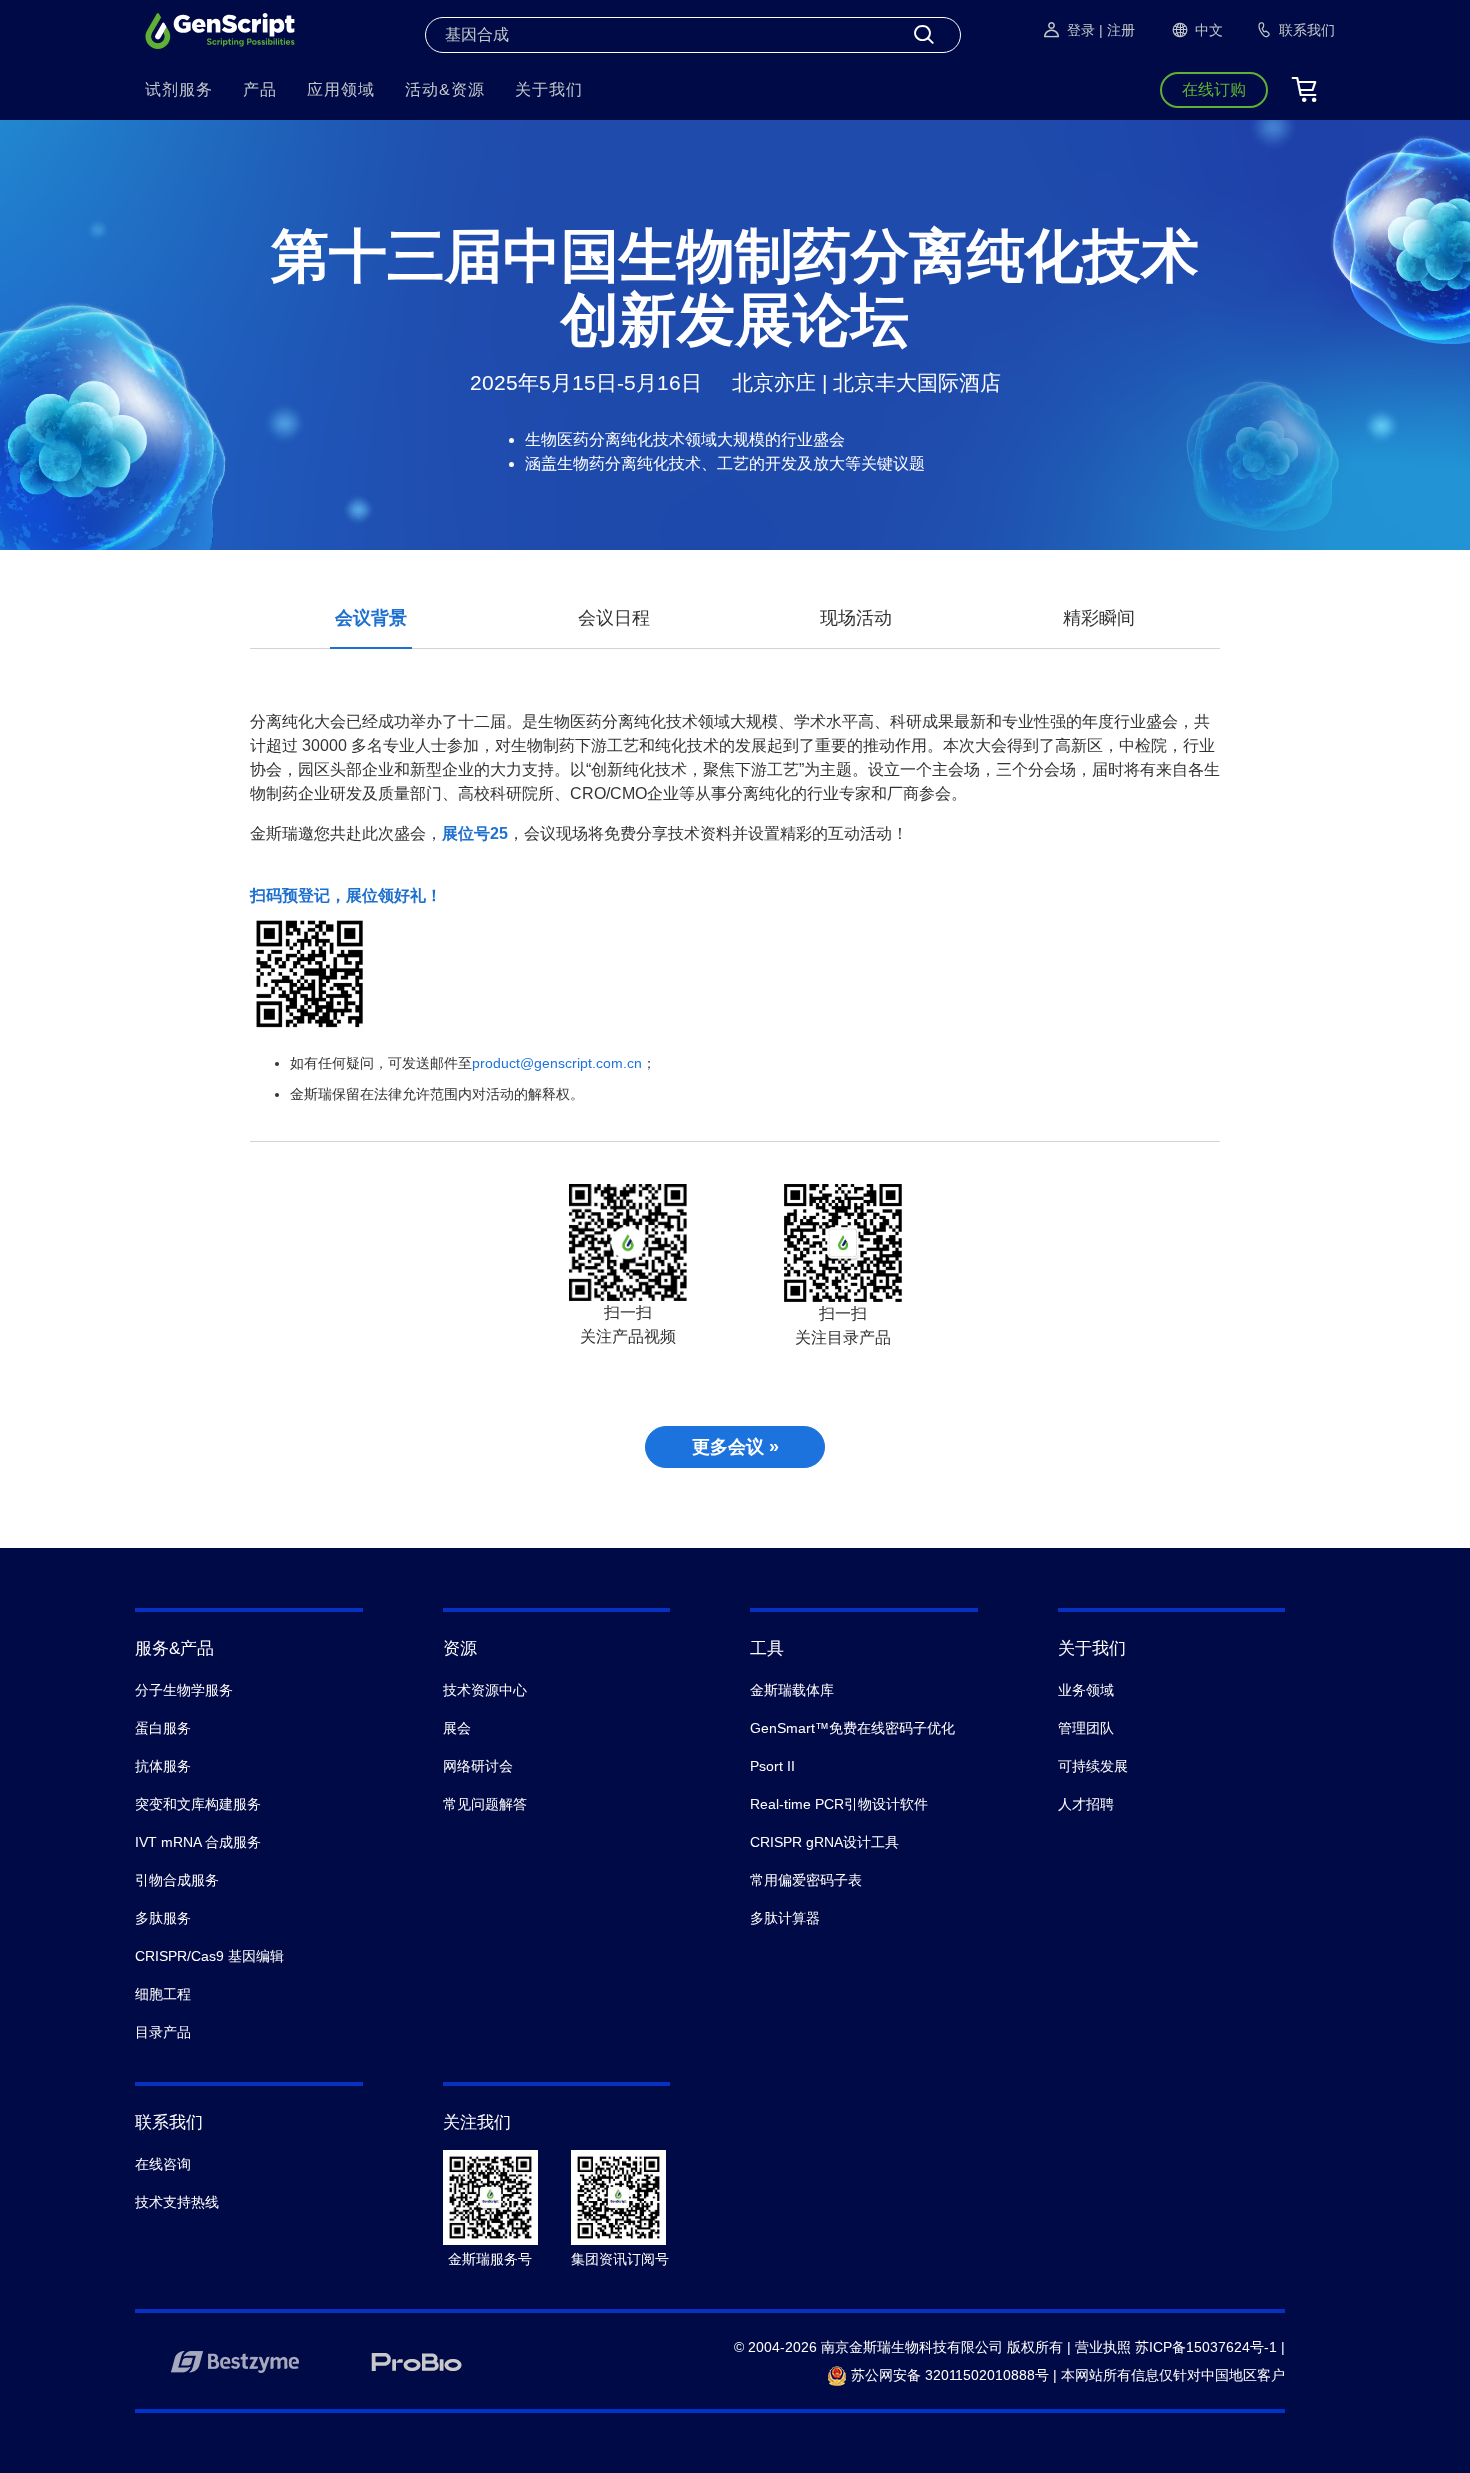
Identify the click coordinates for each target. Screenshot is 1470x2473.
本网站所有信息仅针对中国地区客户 (1173, 2375)
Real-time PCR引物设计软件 (839, 1804)
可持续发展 (1093, 1766)
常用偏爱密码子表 (806, 1880)
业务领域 (1086, 1690)
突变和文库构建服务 (198, 1804)
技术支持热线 (177, 2202)
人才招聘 (1086, 1804)
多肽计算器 (785, 1918)
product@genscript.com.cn (557, 1063)
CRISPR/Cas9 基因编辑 (209, 1956)
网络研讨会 (478, 1766)
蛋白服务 (163, 1728)
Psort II (772, 1766)
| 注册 (1117, 30)
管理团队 (1086, 1728)
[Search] (924, 35)
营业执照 (1103, 2347)
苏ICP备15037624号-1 (1206, 2347)
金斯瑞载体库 (792, 1690)
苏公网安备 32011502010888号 (948, 2375)
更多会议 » (735, 1447)
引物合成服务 (177, 1880)
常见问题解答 (485, 1804)
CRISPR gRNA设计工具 (824, 1842)
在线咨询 (163, 2164)
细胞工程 (163, 1994)
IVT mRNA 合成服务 (198, 1842)
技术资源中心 (485, 1690)
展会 (457, 1728)
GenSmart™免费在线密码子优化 (852, 1728)
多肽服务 (163, 1918)
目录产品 (163, 2032)
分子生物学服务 (184, 1690)
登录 (1081, 30)
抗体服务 (163, 1766)
